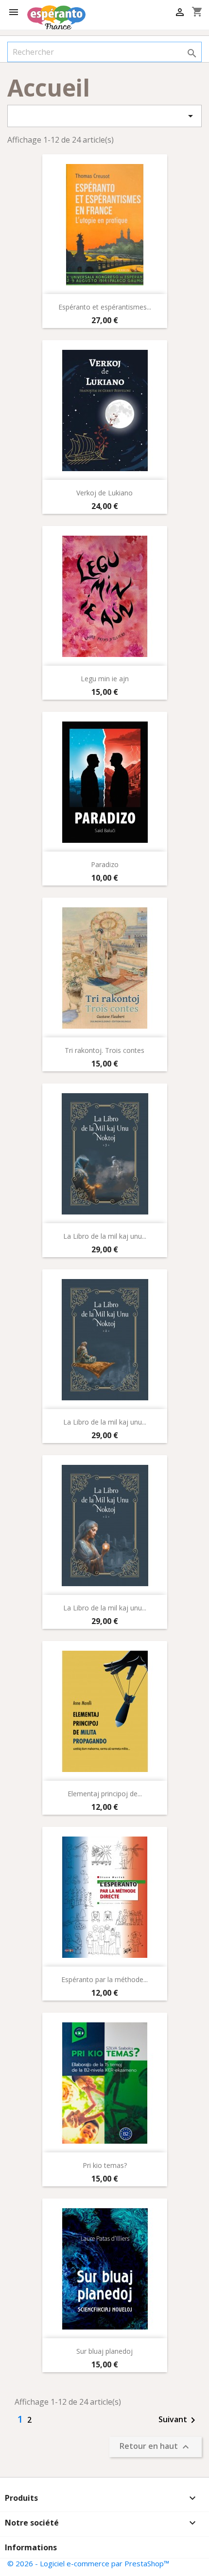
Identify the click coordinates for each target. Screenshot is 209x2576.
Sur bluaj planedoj (104, 2351)
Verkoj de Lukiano (104, 493)
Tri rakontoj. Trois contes (104, 1050)
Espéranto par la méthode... (104, 1979)
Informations (31, 2547)
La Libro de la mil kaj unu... (105, 1236)
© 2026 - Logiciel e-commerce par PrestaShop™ (88, 2563)
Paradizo (105, 864)
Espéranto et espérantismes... (105, 307)
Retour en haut (156, 2447)
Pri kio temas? (105, 2165)
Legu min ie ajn (105, 679)
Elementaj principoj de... (105, 1794)
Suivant (179, 2420)
